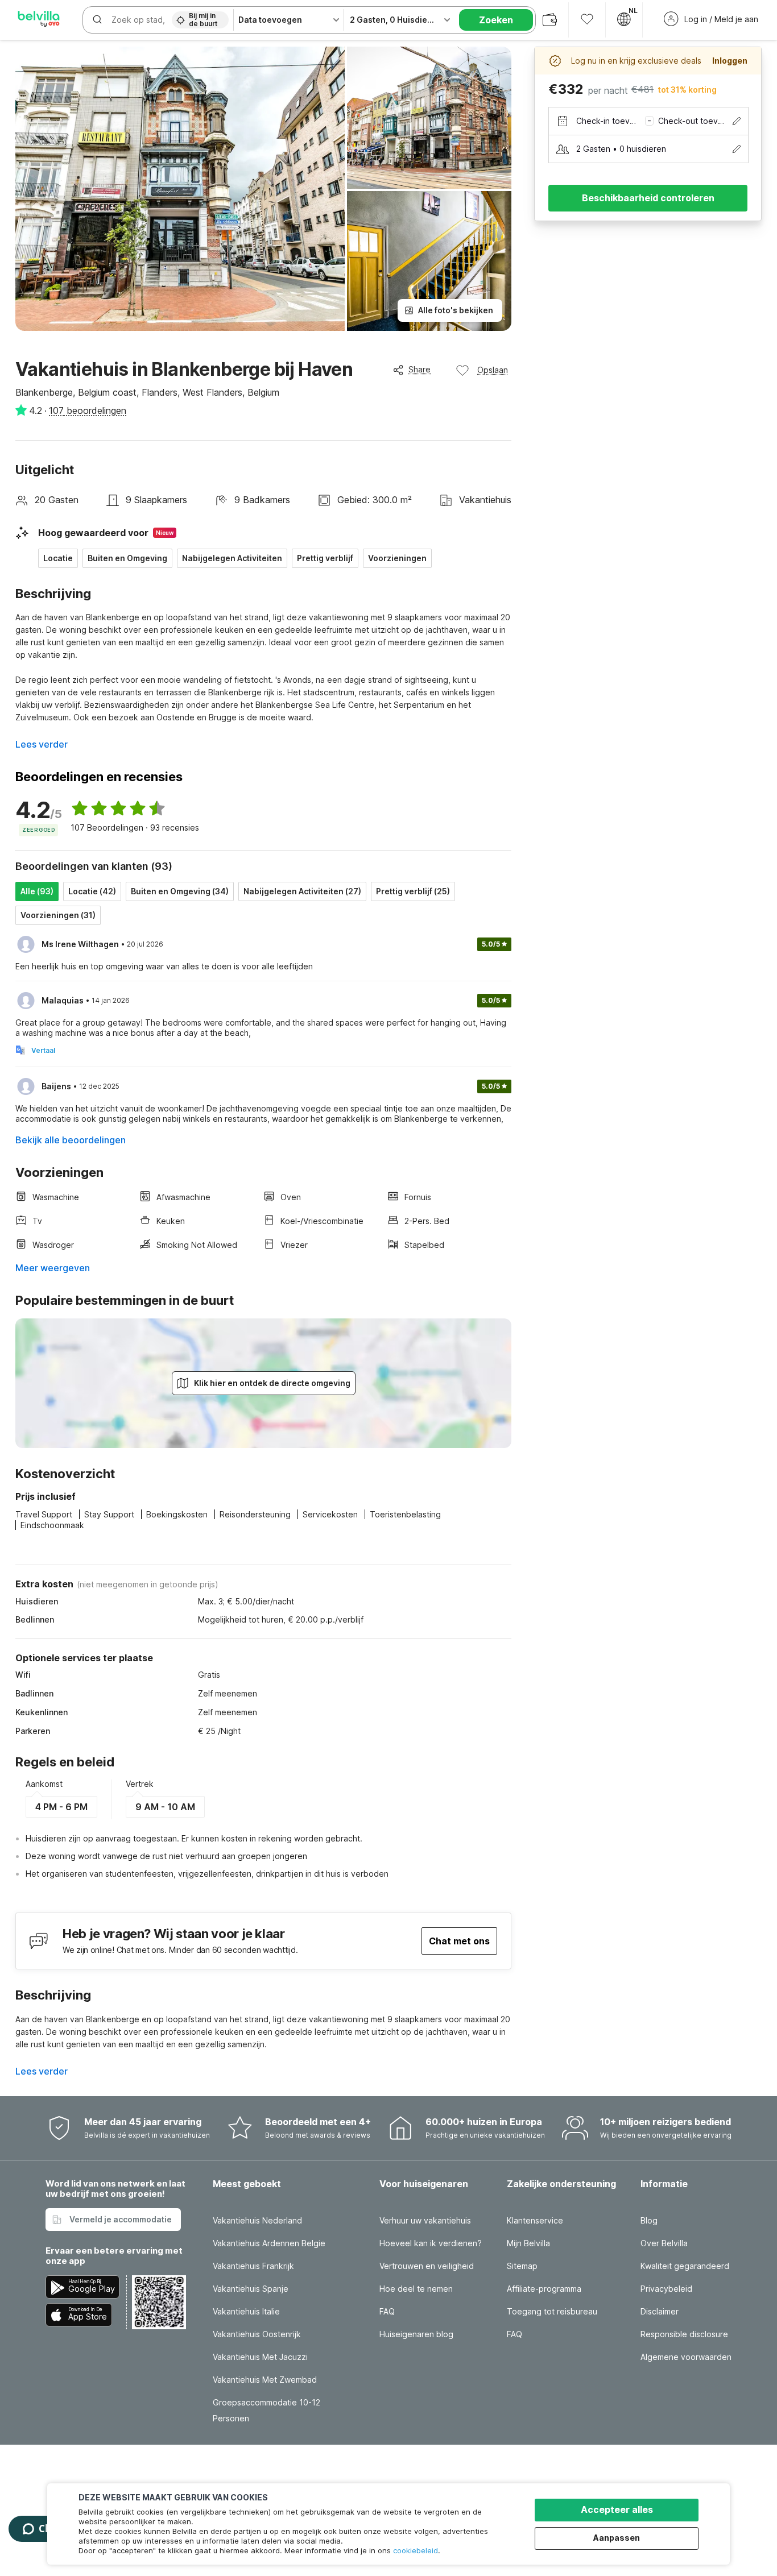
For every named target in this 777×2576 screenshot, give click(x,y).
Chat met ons (459, 1941)
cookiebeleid (416, 2550)
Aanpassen (617, 2538)
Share (420, 369)
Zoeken (496, 20)
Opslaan (493, 370)
